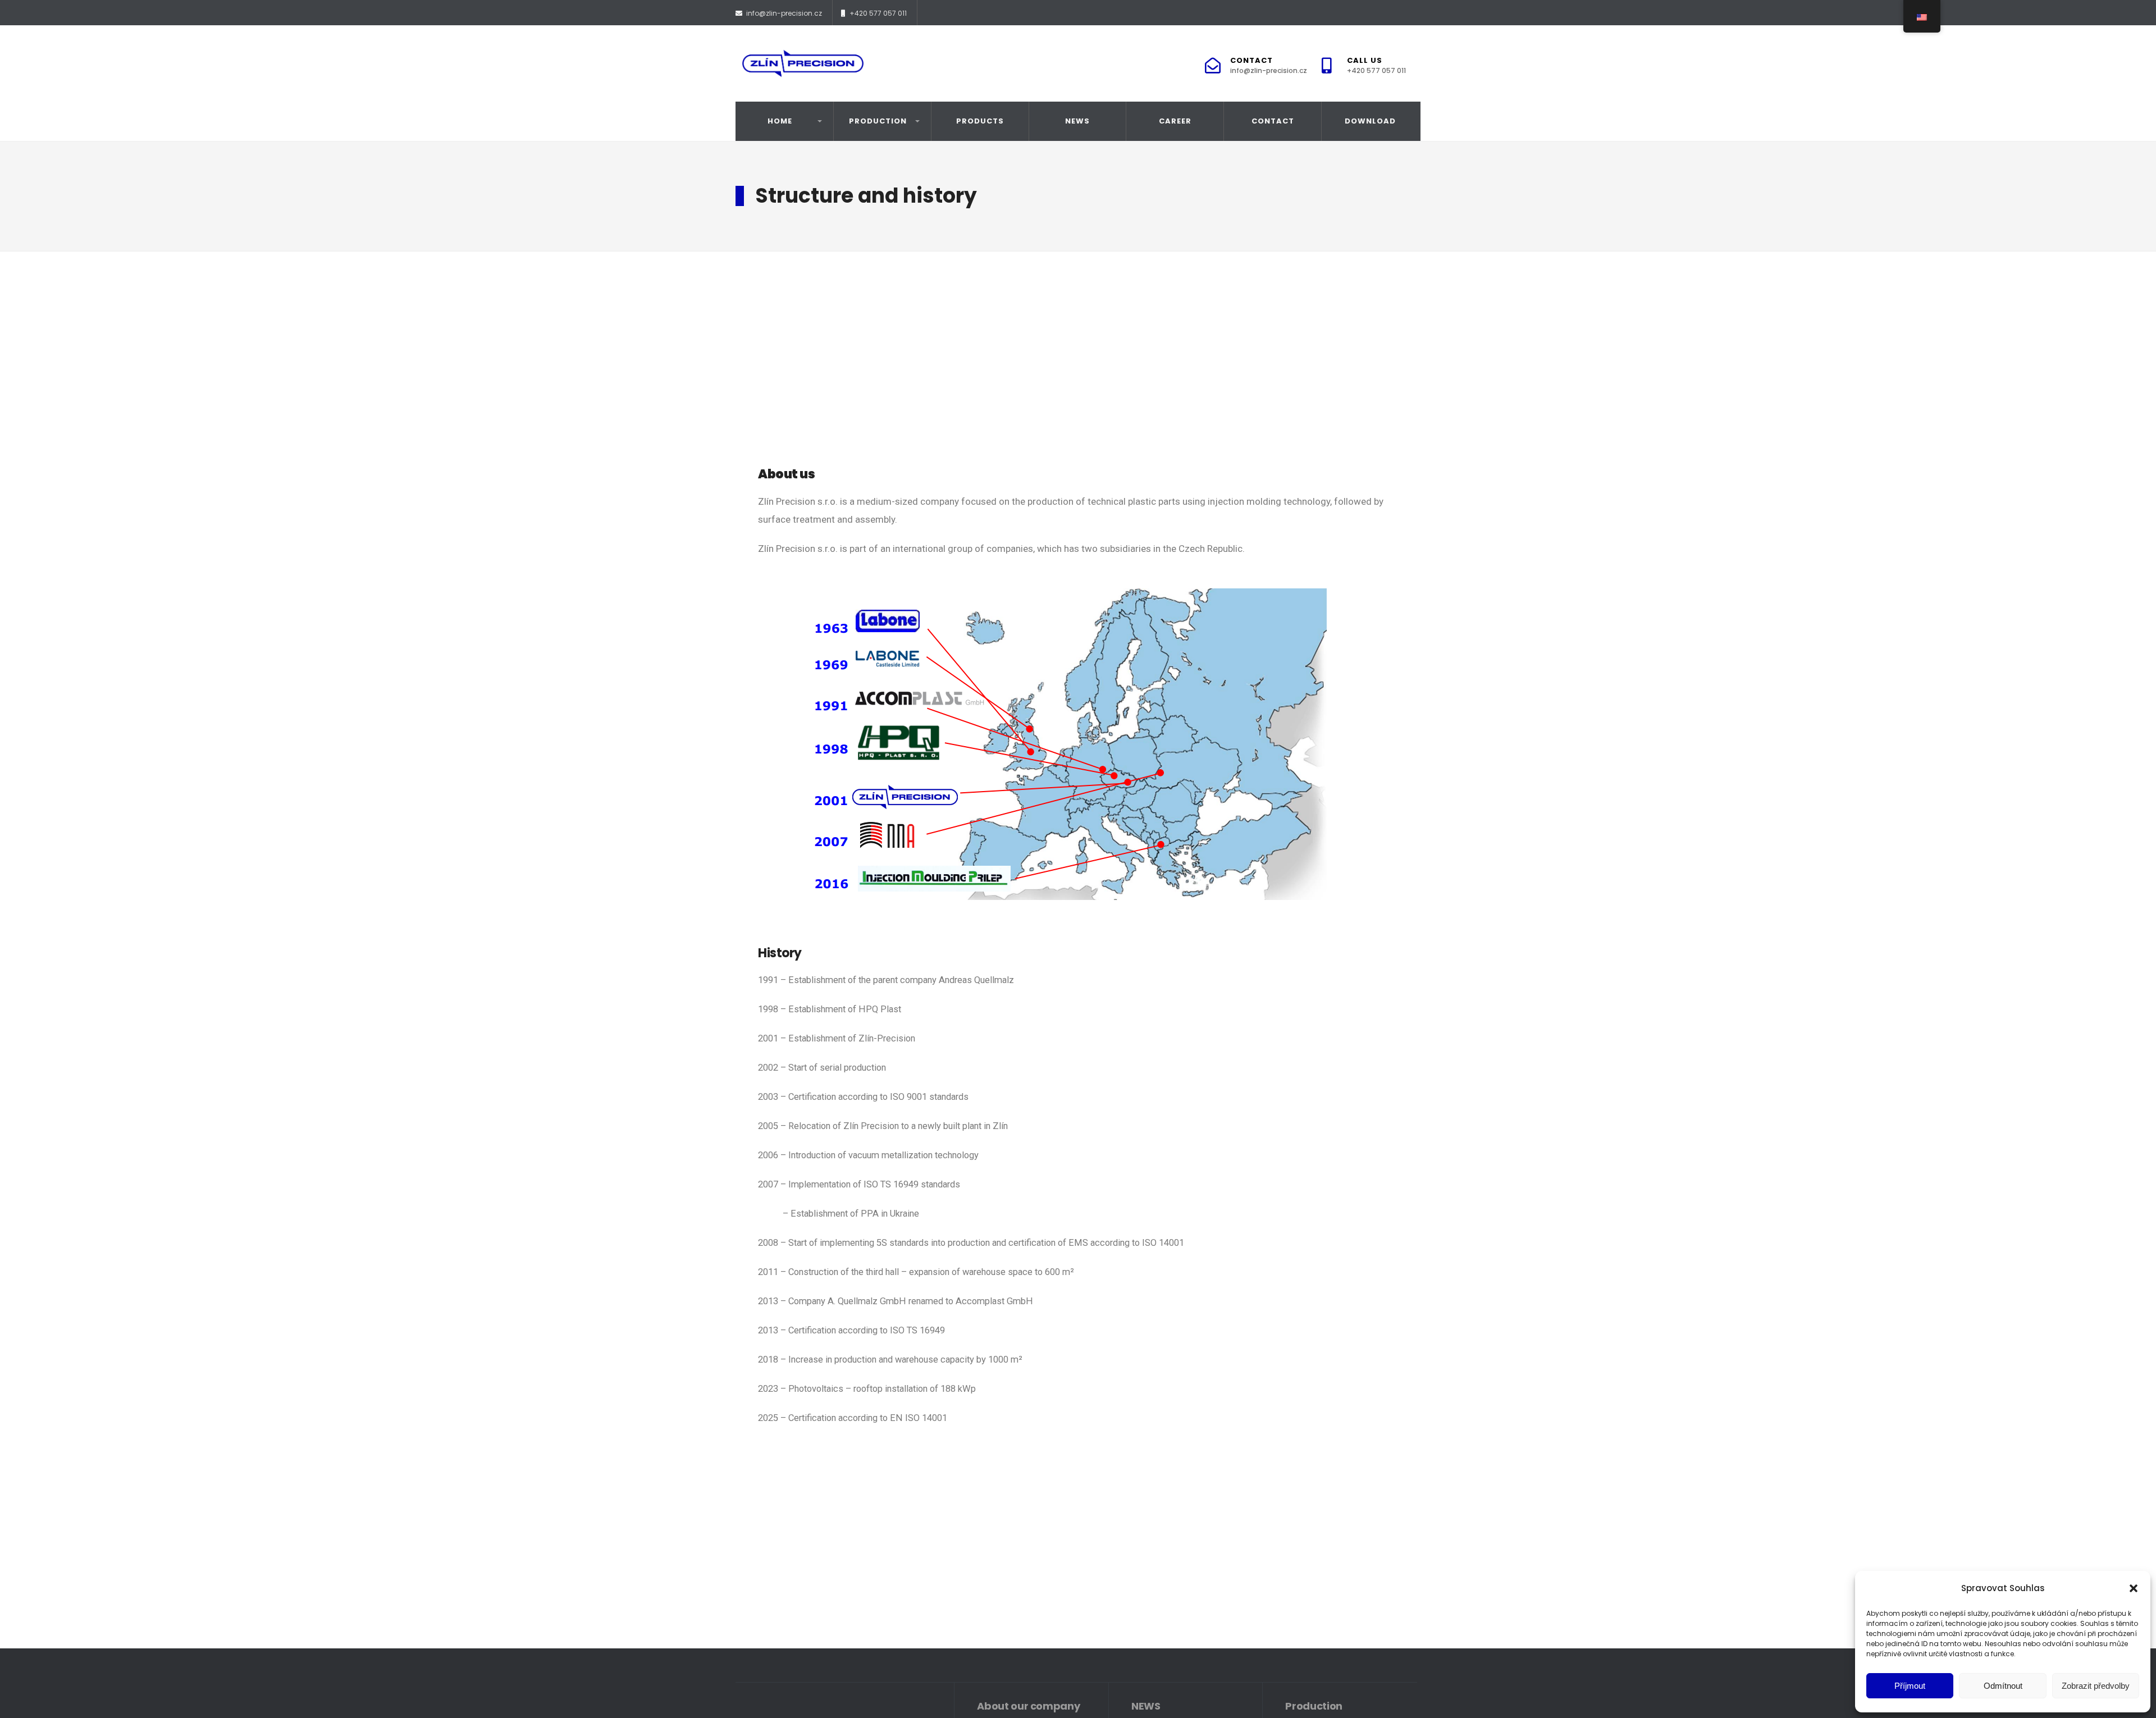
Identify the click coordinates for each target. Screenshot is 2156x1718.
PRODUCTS (980, 121)
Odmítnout (2003, 1686)
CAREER (1175, 121)
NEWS (1077, 121)
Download (1370, 121)
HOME (780, 121)
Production (878, 121)
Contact (1269, 65)
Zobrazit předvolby (2096, 1686)
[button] (2134, 1588)
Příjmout (1910, 1686)
